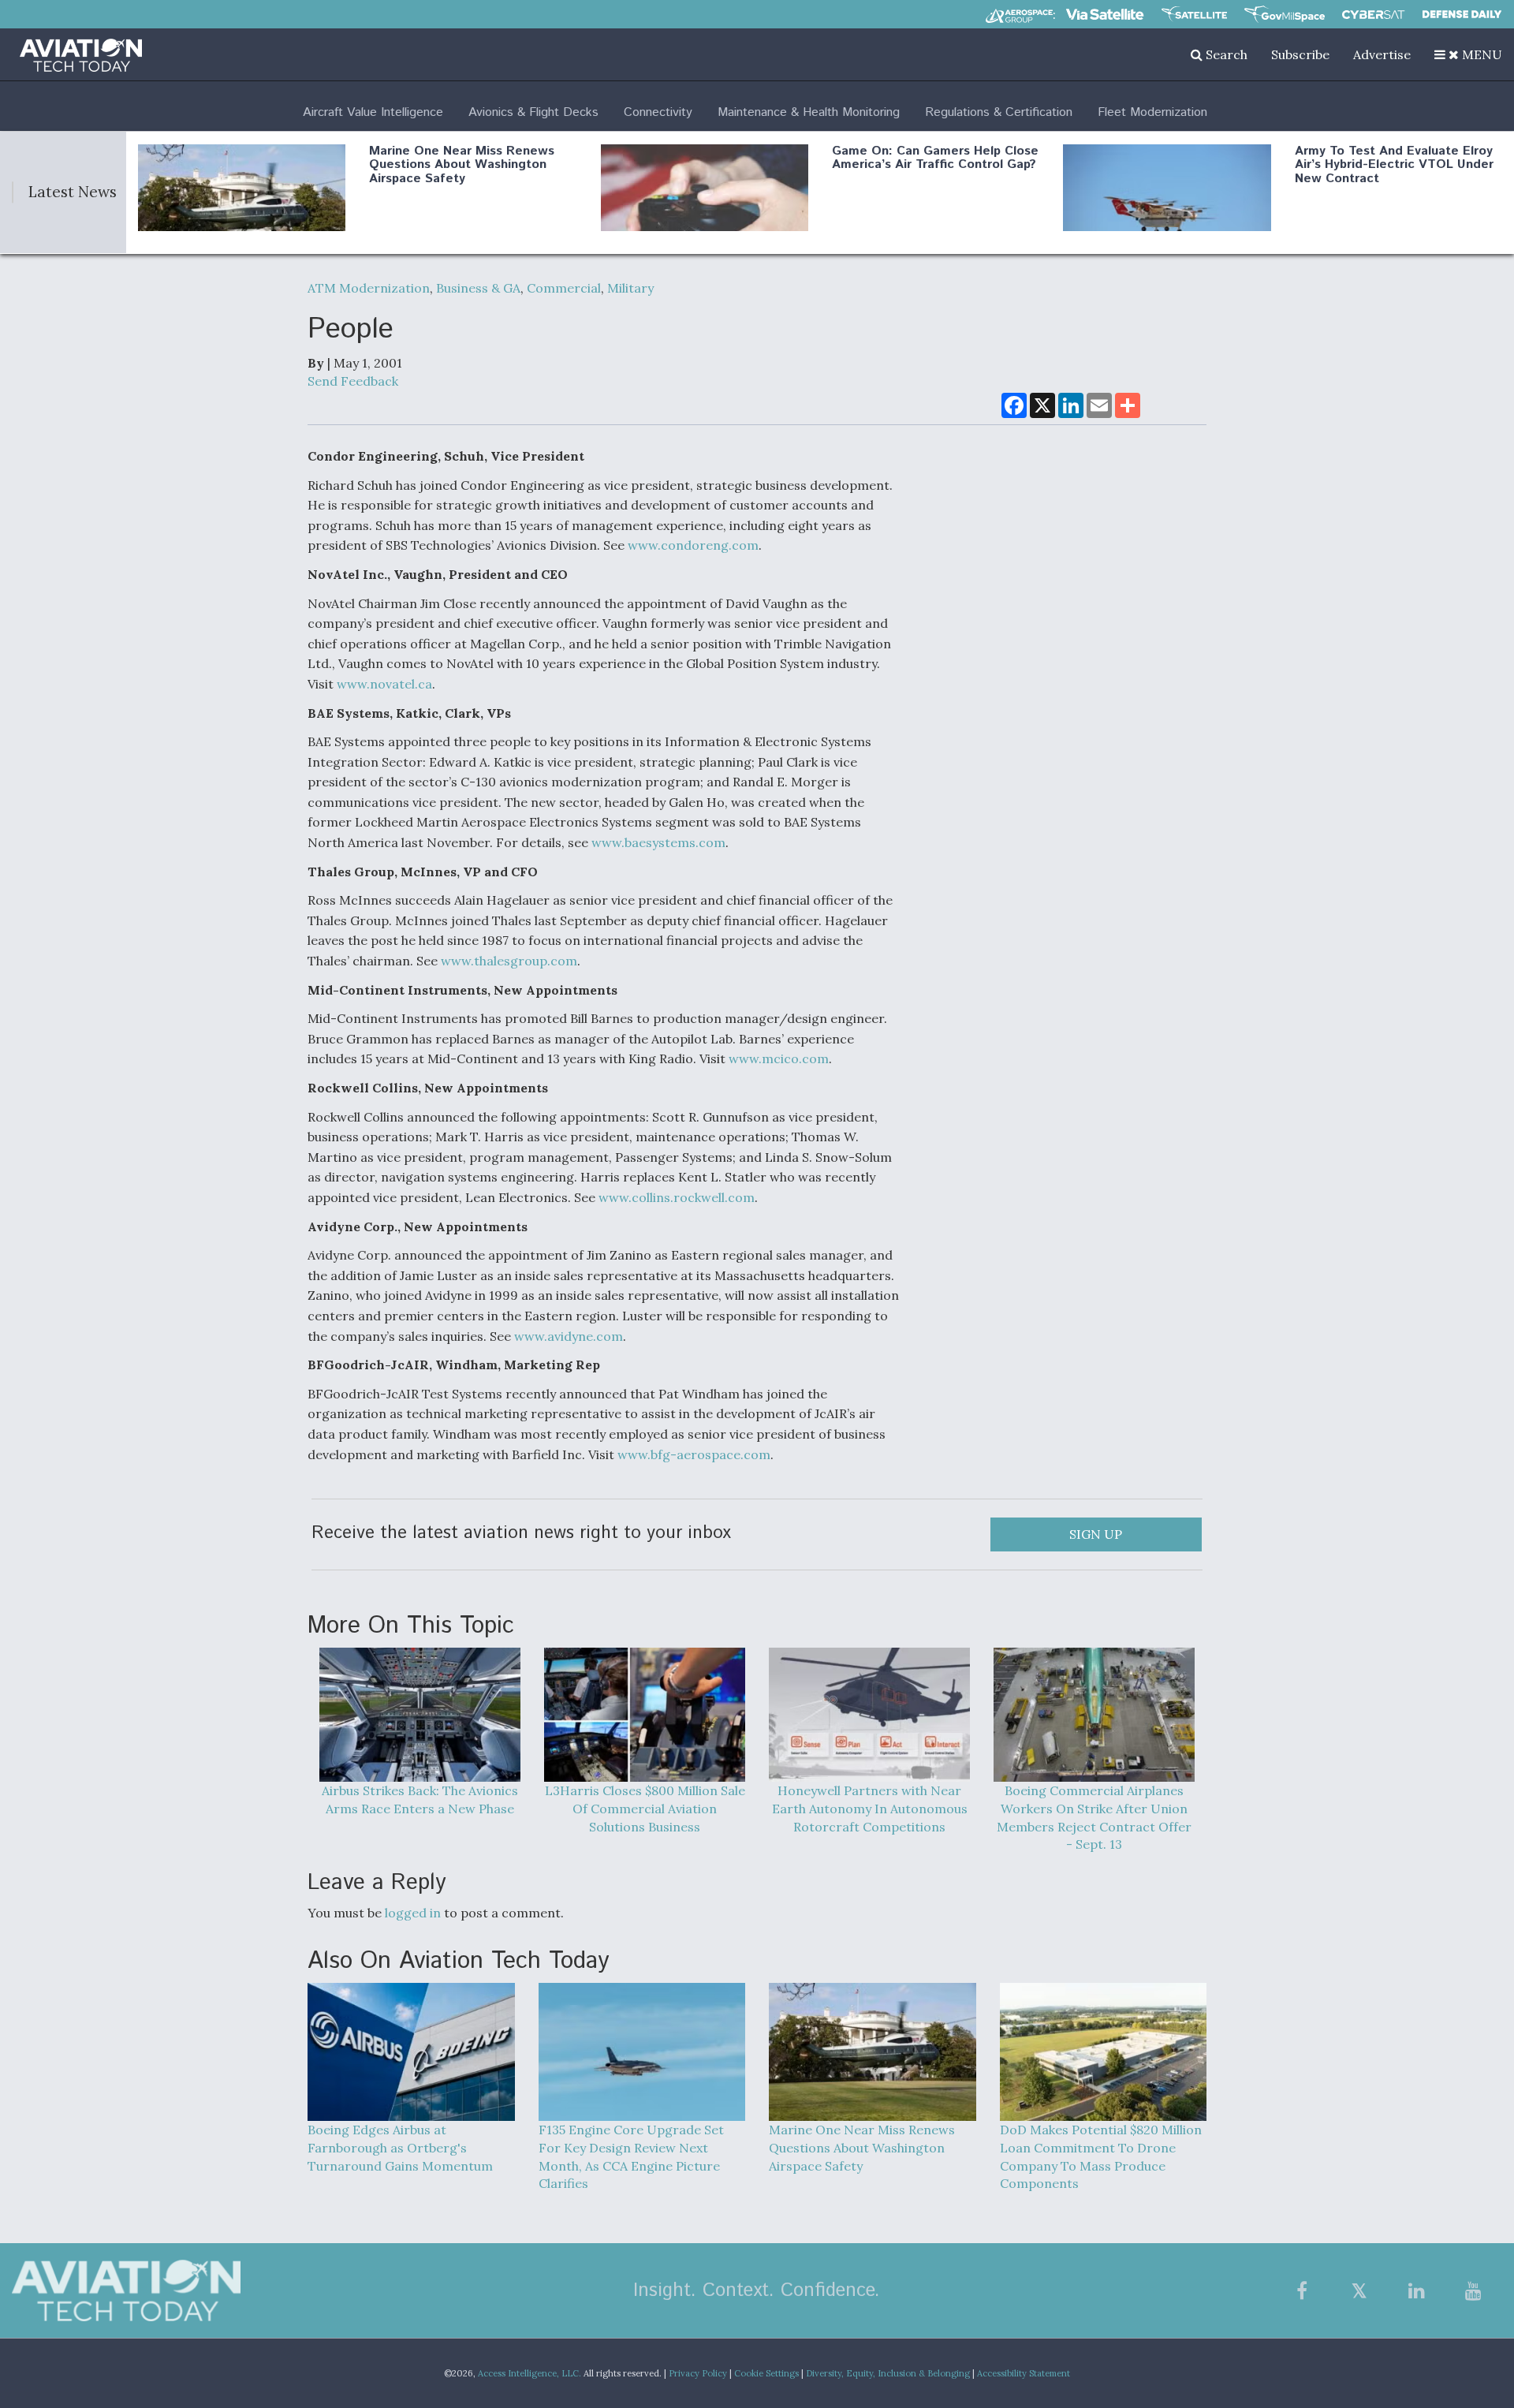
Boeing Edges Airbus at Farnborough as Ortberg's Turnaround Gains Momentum (400, 2148)
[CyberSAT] (1373, 15)
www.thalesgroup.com (509, 961)
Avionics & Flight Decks (533, 112)
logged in (413, 1913)
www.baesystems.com (658, 842)
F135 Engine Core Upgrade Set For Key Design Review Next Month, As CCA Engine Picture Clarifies (631, 2157)
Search (1225, 54)
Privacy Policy (698, 2373)
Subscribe (1300, 54)
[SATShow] (1194, 14)
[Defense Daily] (1462, 14)
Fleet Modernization (1152, 112)
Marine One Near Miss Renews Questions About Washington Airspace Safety (462, 165)
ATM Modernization (369, 288)
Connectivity (658, 112)
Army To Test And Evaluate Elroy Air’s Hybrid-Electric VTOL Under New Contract (1394, 165)
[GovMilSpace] (1285, 14)
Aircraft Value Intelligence (373, 112)
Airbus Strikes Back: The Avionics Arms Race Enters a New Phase (420, 1799)
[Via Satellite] (1105, 14)
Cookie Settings (766, 2373)
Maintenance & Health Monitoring (809, 112)
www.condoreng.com (693, 545)
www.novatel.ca (384, 684)
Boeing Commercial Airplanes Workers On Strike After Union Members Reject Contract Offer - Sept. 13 (1094, 1818)
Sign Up (1096, 1534)
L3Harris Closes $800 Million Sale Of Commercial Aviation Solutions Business (645, 1809)
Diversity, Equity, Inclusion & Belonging (888, 2373)
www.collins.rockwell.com (677, 1197)
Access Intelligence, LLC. (530, 2373)
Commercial (564, 288)
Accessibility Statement (1024, 2373)
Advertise (1382, 54)
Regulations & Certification (999, 112)
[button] (1468, 54)
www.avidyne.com (569, 1336)
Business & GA (478, 288)
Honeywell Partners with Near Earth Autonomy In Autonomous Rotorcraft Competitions (870, 1809)
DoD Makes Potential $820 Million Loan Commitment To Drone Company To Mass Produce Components (1101, 2157)
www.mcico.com (779, 1058)
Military (630, 288)
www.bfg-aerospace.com (694, 1454)
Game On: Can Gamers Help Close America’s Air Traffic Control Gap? (935, 158)
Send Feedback (353, 381)
